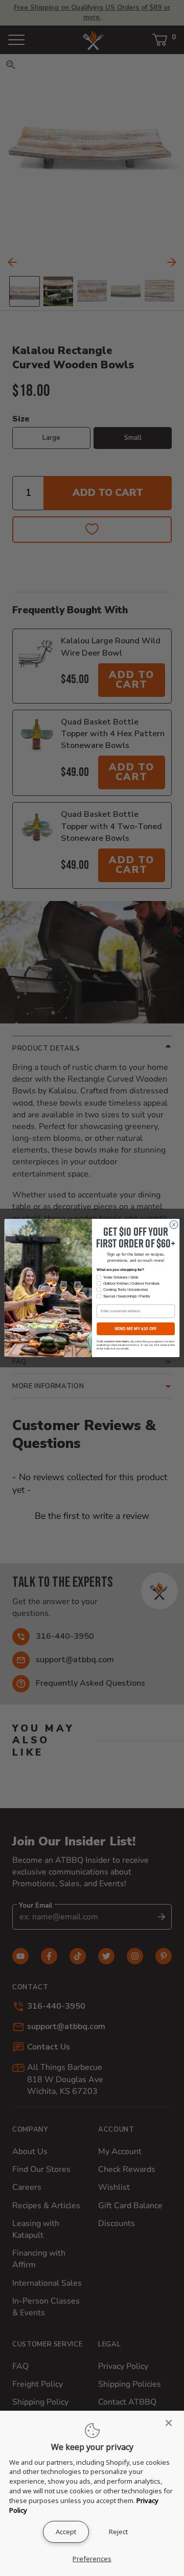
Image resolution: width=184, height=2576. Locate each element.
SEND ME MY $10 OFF (136, 1329)
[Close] (172, 2423)
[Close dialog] (174, 1225)
